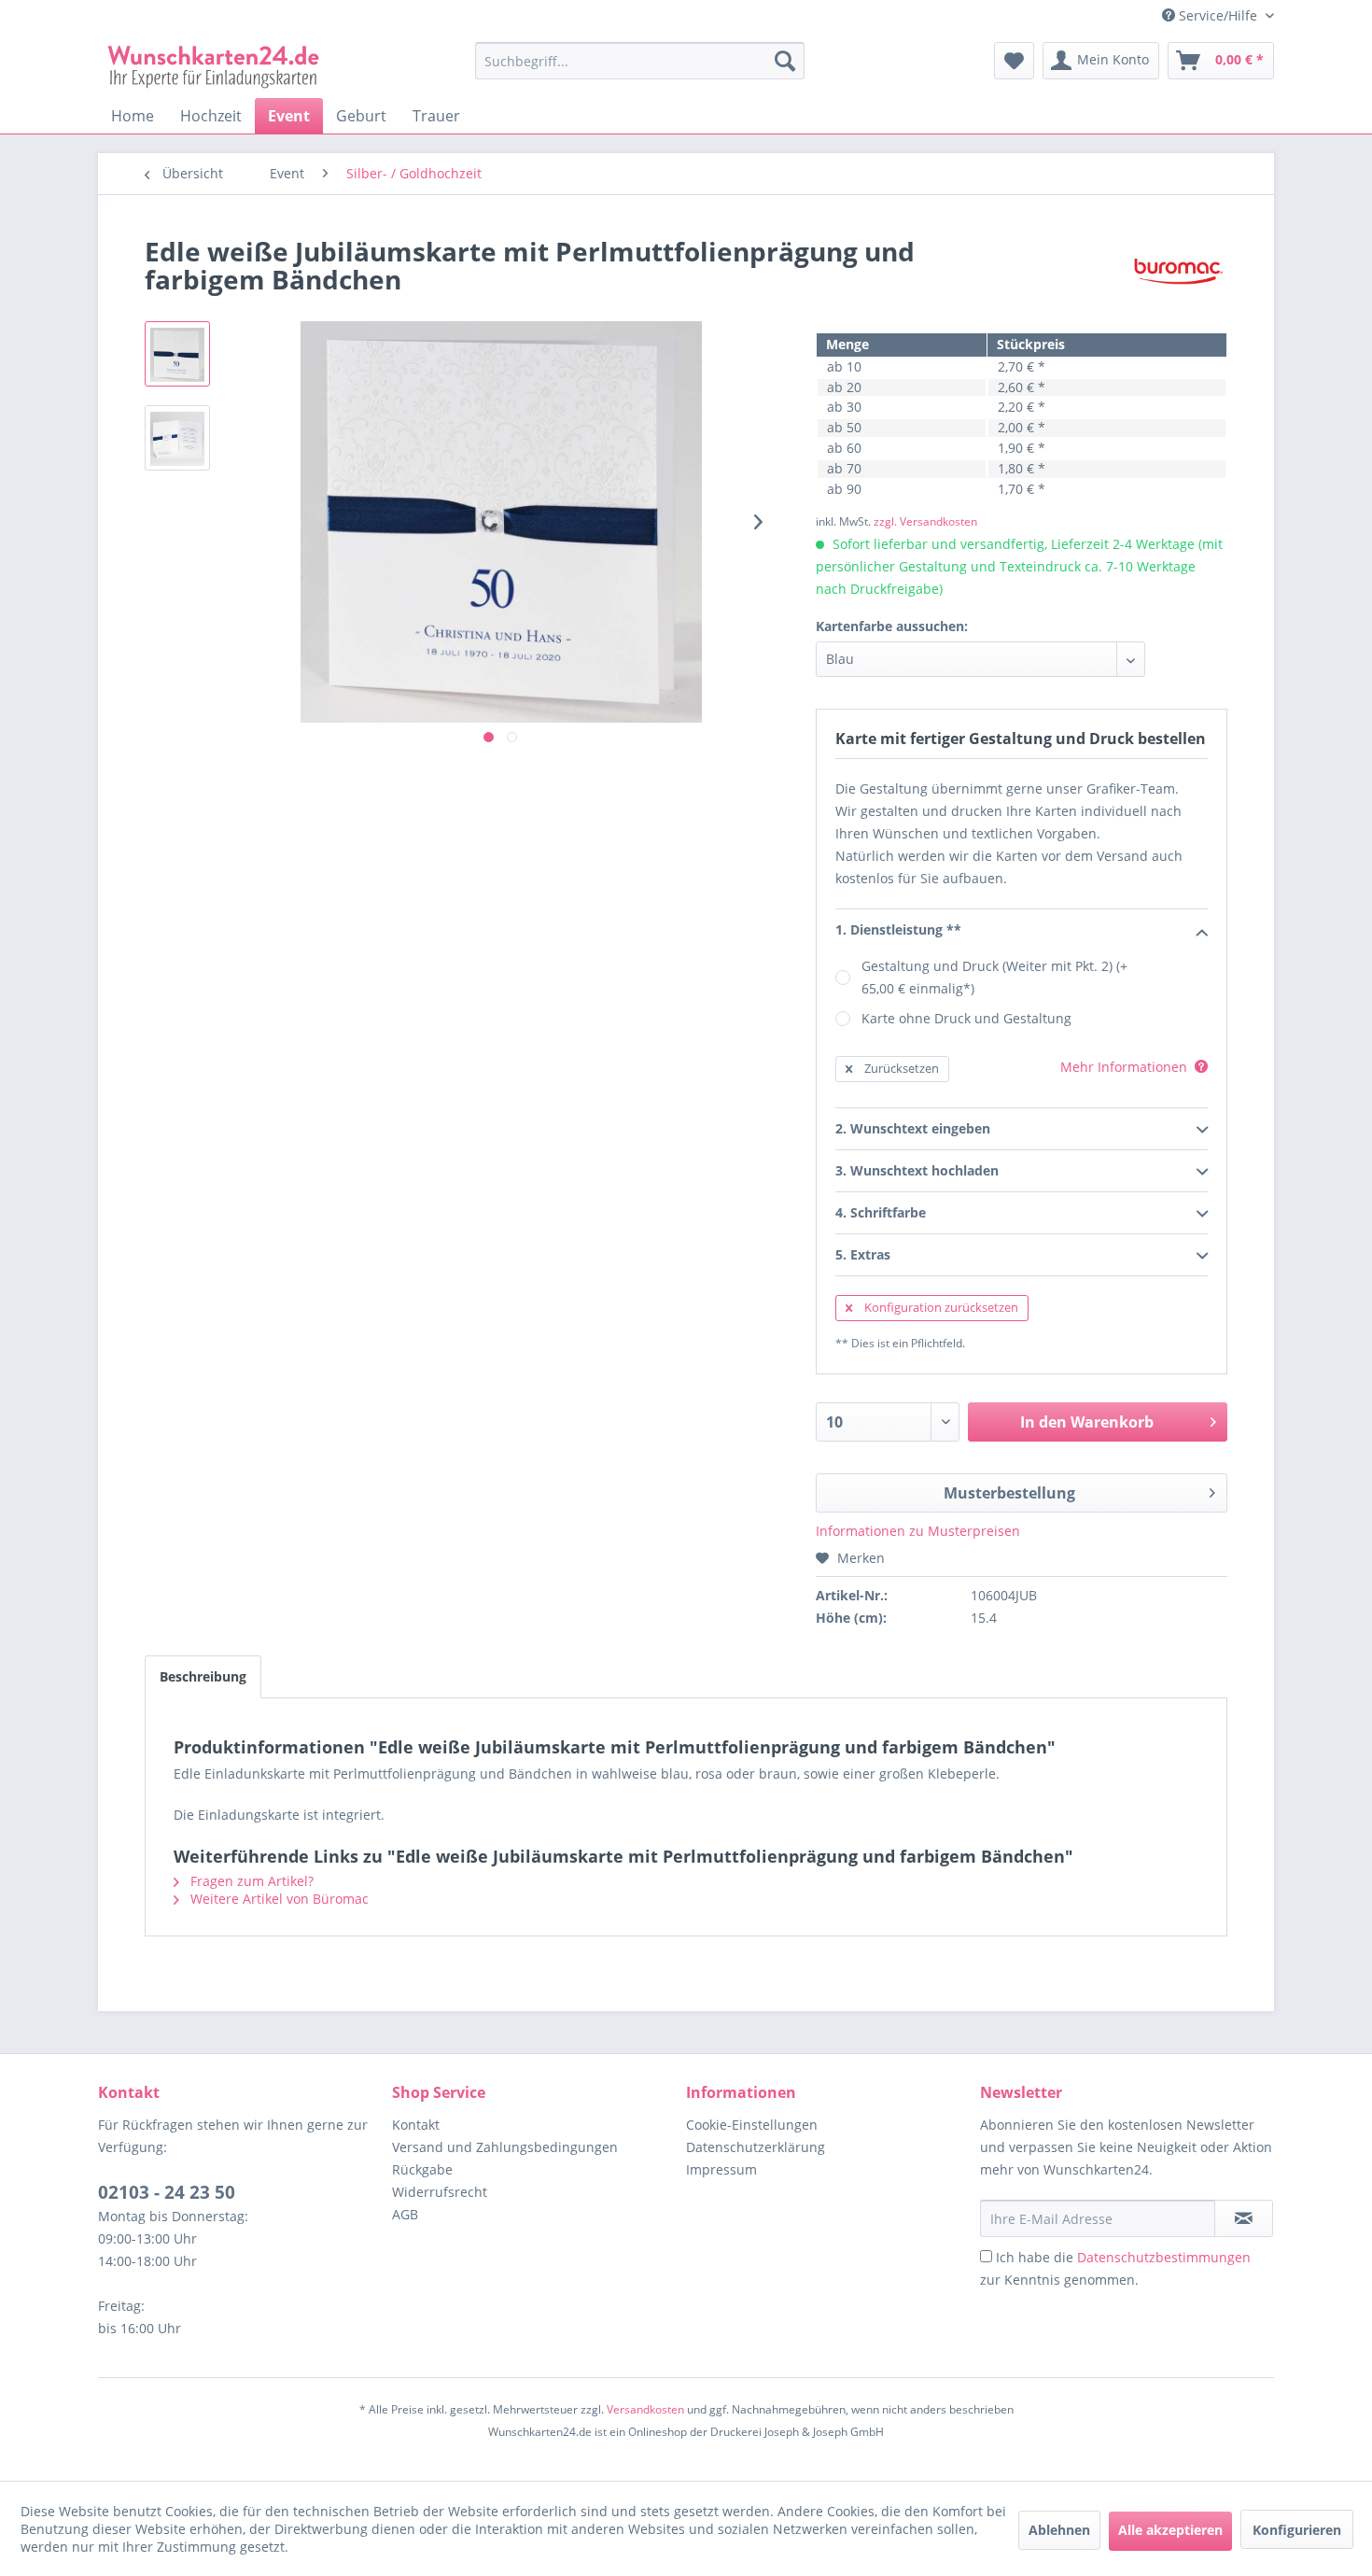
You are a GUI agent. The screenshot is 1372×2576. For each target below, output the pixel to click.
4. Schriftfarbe (881, 1212)
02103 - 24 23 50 (167, 2192)
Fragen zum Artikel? (250, 1881)
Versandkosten (645, 2409)
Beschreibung (203, 1676)
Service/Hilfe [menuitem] (1218, 15)
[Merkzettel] (1014, 61)
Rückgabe (422, 2169)
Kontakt (416, 2125)
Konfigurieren (1297, 2530)
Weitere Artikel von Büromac (278, 1899)
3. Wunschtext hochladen (917, 1170)
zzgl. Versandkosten (925, 521)
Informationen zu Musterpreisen (918, 1531)
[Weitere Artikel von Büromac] (1178, 270)
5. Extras (863, 1254)
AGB (405, 2214)
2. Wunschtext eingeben (913, 1128)
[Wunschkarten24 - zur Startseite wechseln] (214, 65)
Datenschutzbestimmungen (1164, 2257)
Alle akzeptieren (1170, 2530)
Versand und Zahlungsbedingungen (505, 2147)
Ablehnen (1059, 2530)
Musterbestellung (1009, 1493)
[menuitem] (640, 70)
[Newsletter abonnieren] (1244, 2218)
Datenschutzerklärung (756, 2147)
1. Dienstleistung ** (898, 929)
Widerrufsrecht (440, 2192)
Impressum (721, 2169)
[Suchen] (785, 61)
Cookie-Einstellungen (752, 2125)
